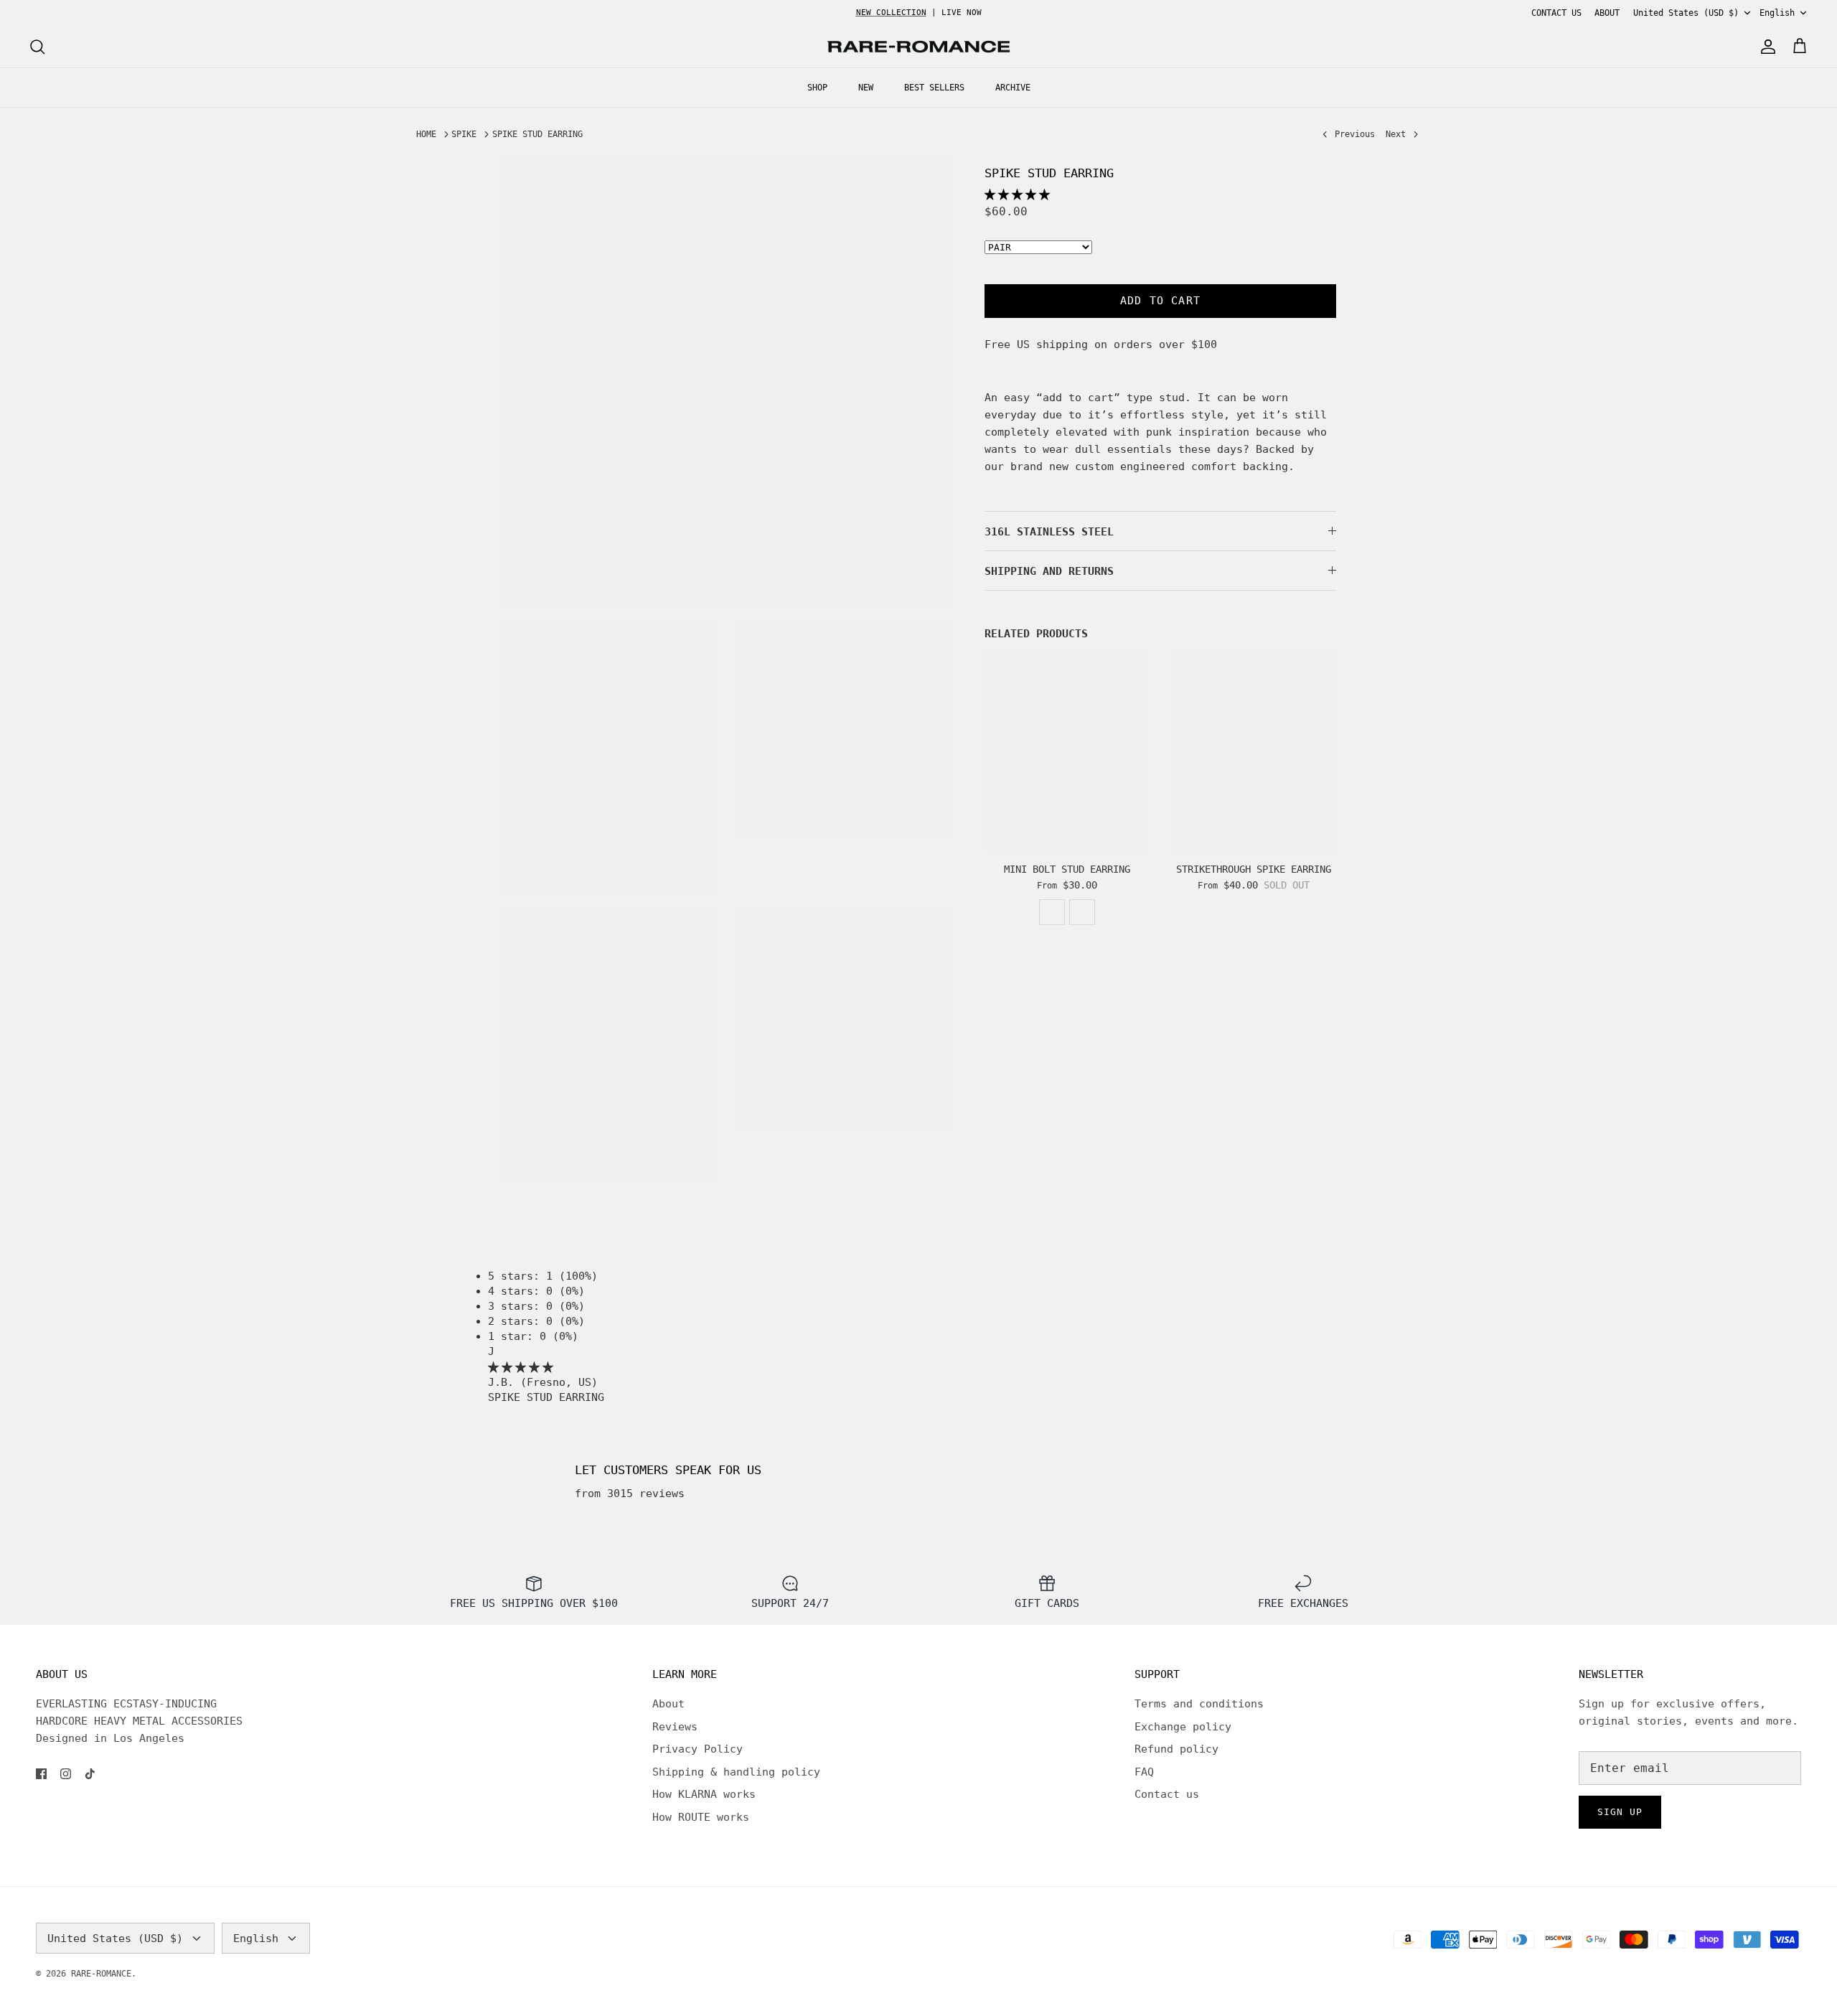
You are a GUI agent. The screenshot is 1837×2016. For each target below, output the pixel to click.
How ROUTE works (701, 1817)
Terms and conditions (1199, 1704)
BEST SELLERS (934, 88)
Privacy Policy (697, 1749)
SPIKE (464, 134)
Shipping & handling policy (736, 1772)
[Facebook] (41, 1774)
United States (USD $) (1686, 13)
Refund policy (1176, 1749)
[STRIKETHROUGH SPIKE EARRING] (1254, 751)
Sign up (1620, 1812)
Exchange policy (1183, 1727)
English (1777, 13)
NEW (866, 88)
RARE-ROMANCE (101, 1974)
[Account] (1765, 47)
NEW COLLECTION (891, 13)
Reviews (675, 1727)
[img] (521, 1367)
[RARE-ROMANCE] (918, 47)
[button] (1017, 194)
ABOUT (1607, 13)
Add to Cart (1160, 301)
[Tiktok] (90, 1774)
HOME (426, 134)
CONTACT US (1556, 13)
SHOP (817, 88)
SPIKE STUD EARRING (537, 134)
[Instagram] (66, 1774)
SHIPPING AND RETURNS (1049, 571)
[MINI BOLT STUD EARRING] (1067, 751)
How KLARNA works (704, 1794)
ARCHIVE (1013, 88)
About (668, 1704)
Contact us (1167, 1794)
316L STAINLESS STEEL (1049, 532)
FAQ (1144, 1772)
